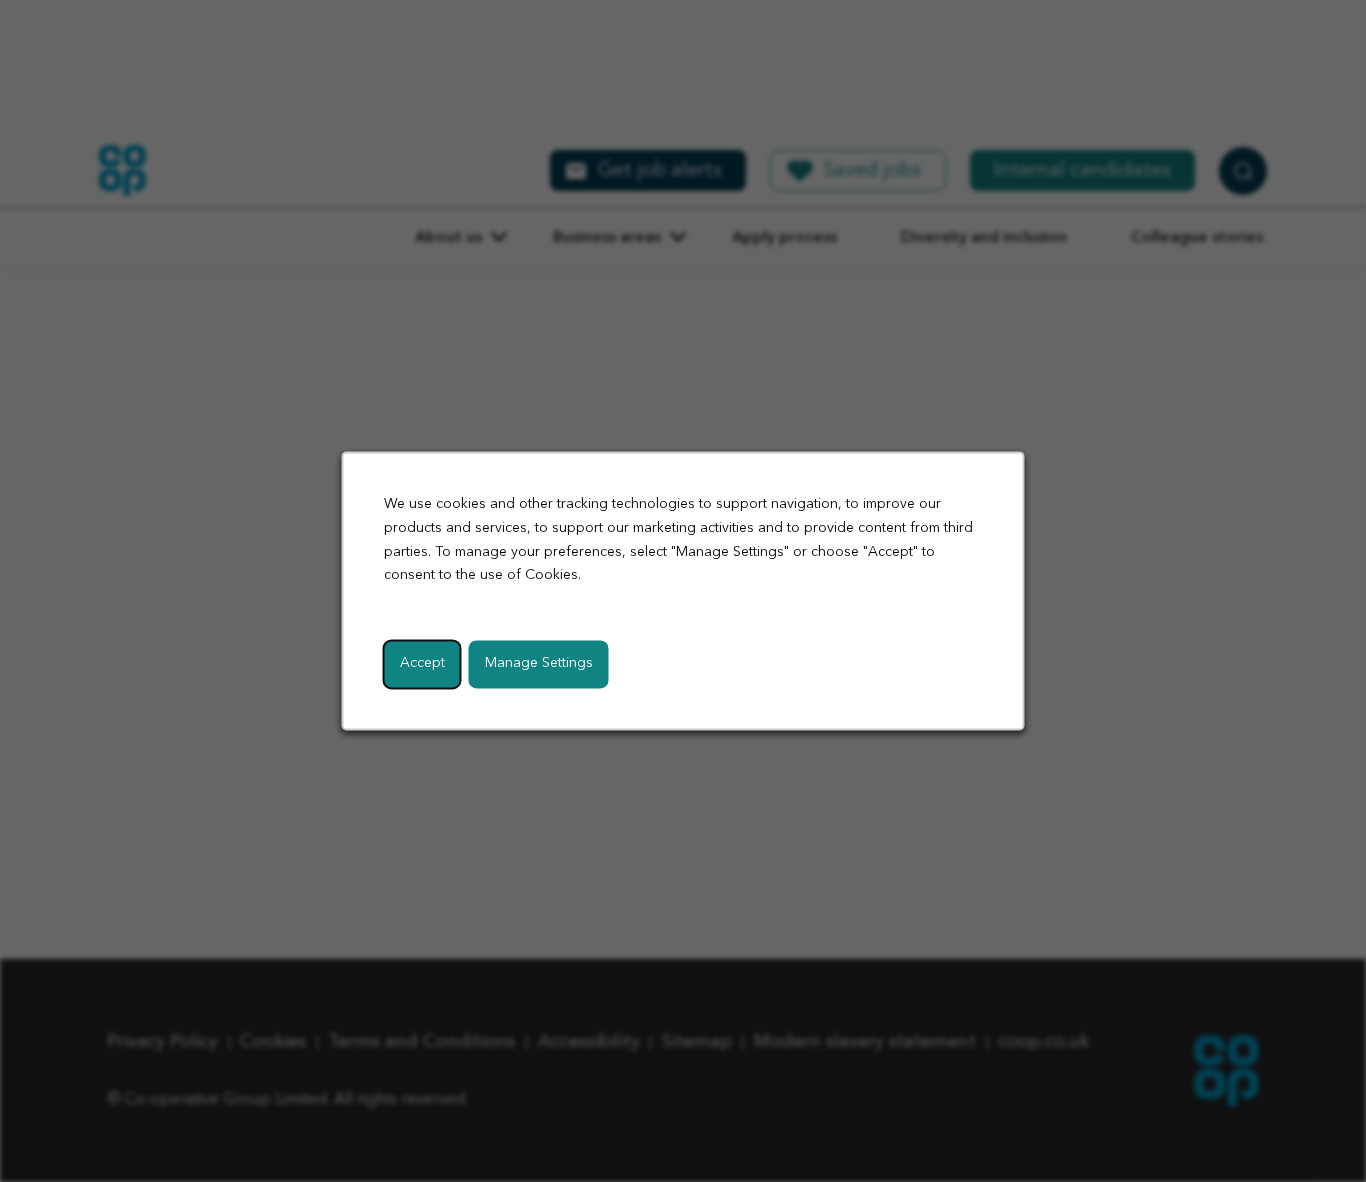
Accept (422, 664)
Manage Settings (539, 664)
